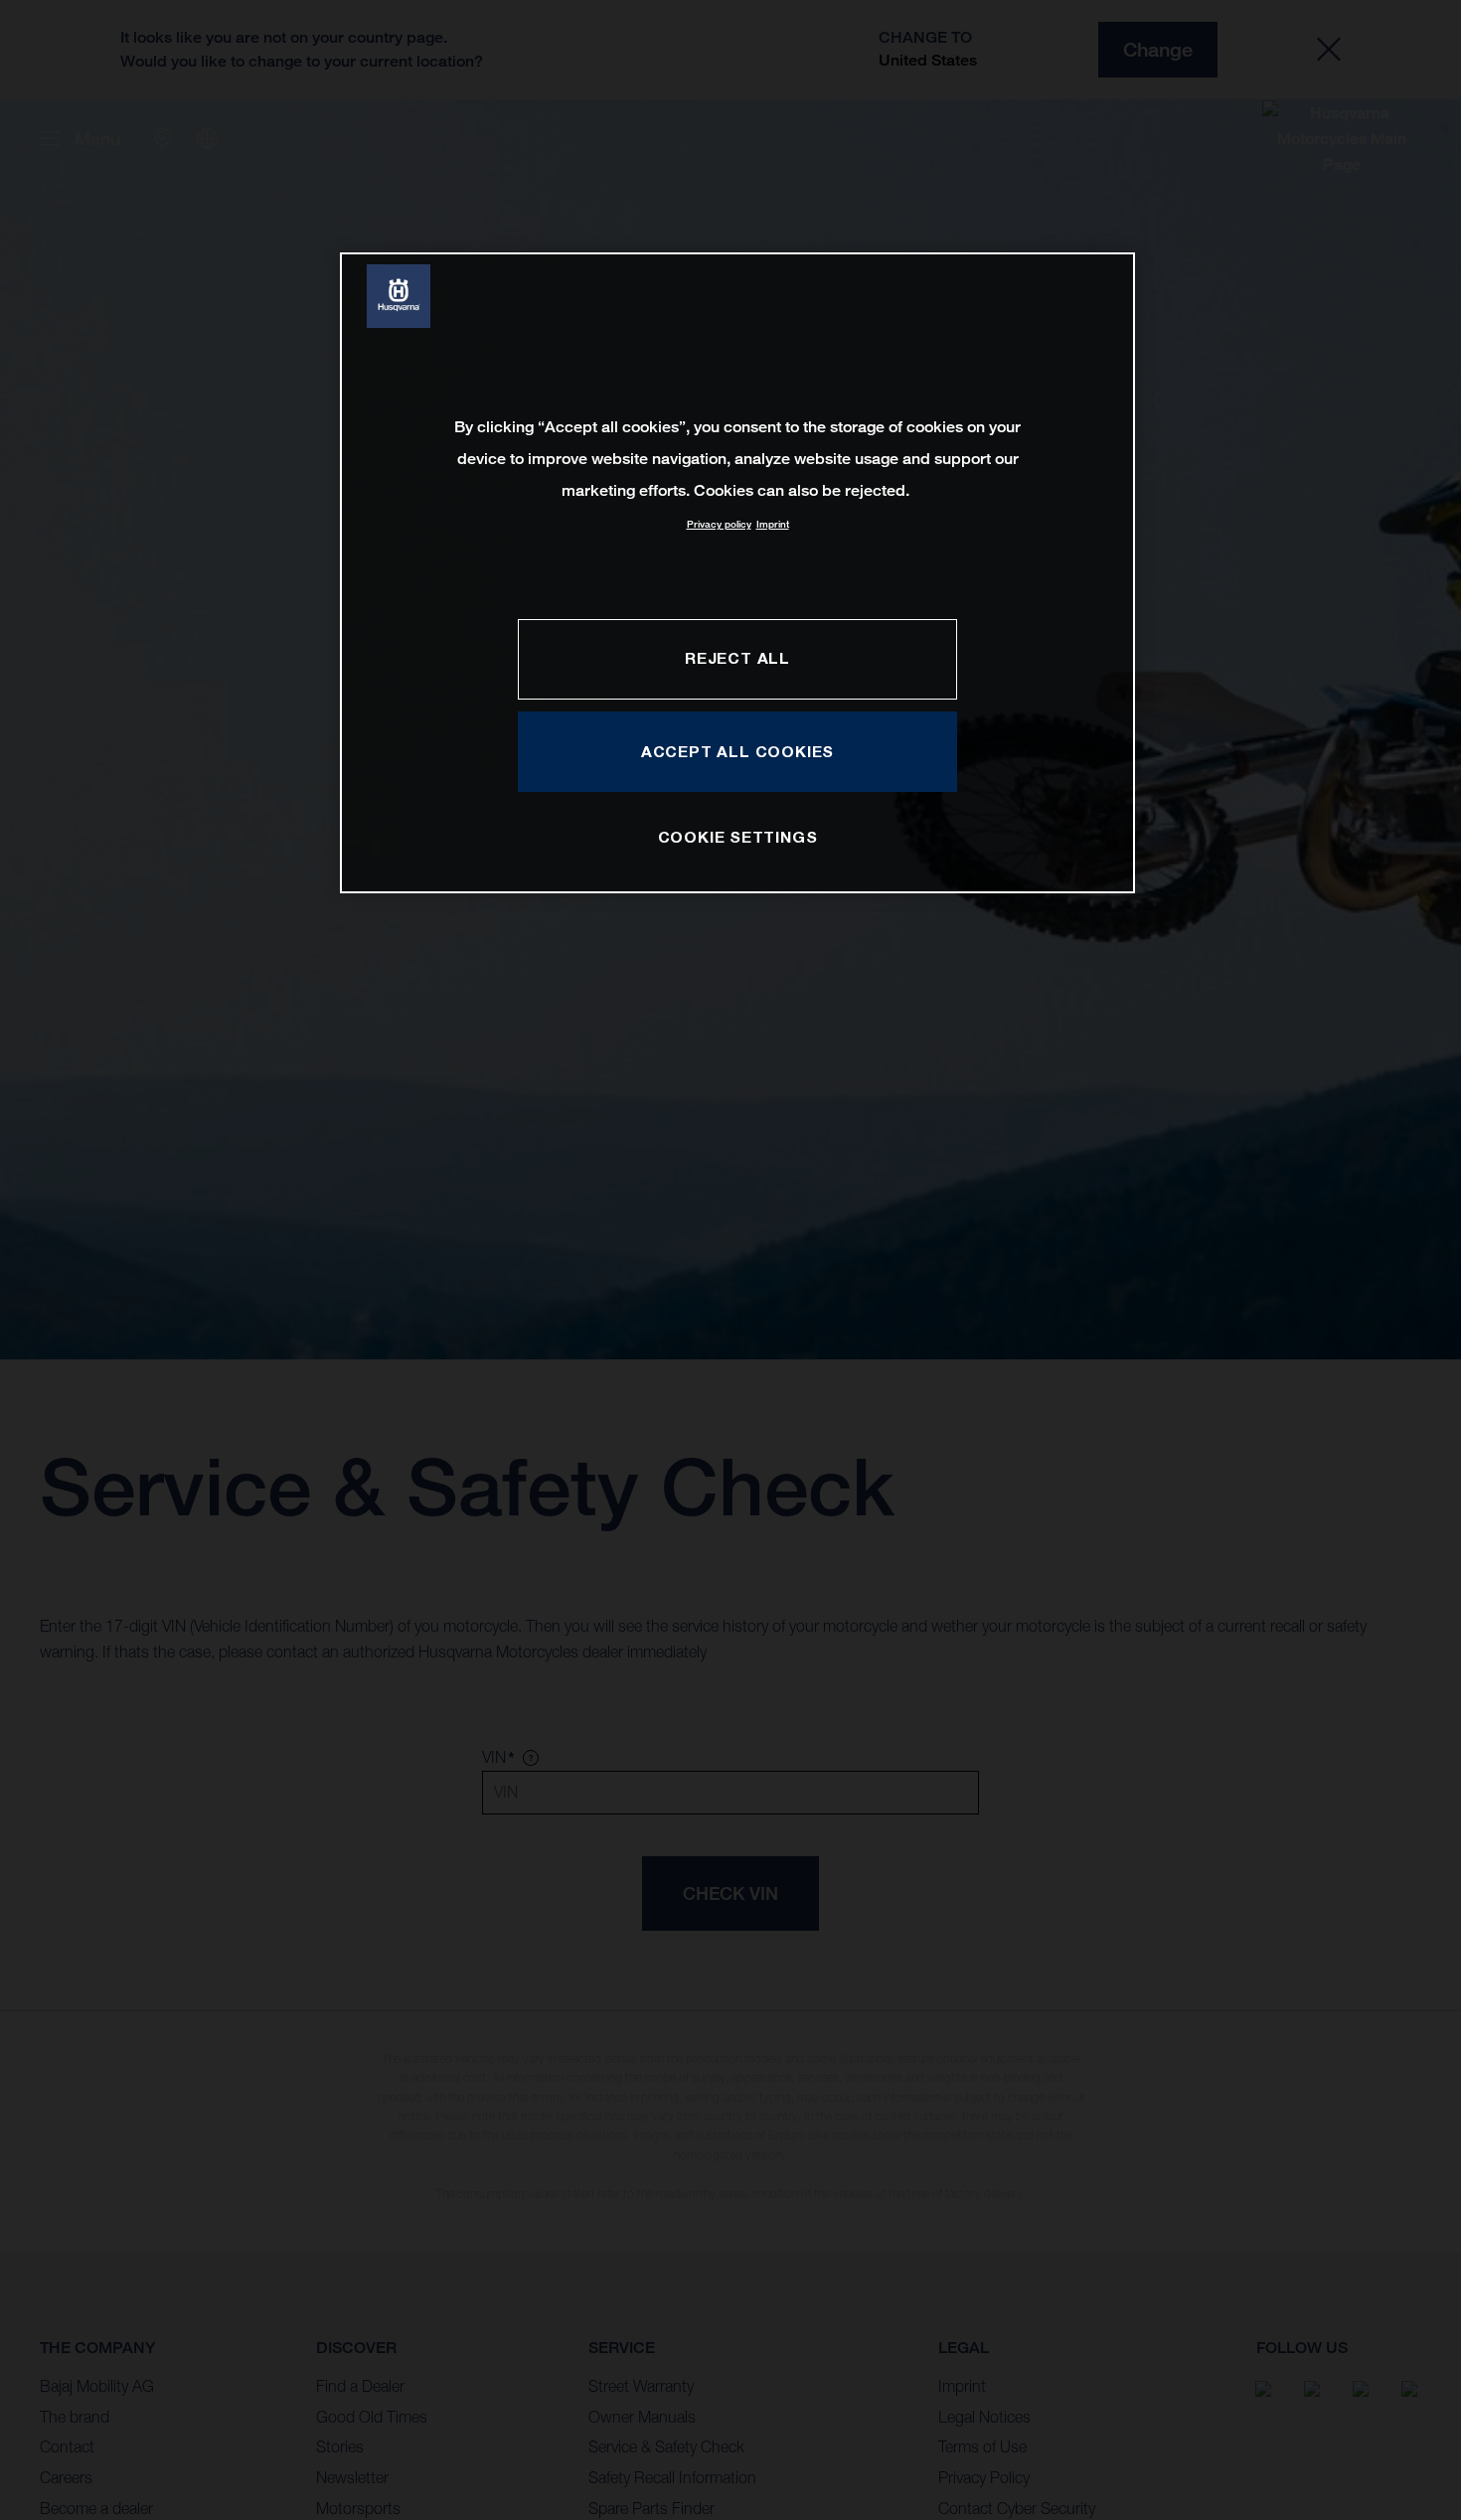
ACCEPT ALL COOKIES (737, 751)
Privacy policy (719, 524)
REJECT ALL (737, 658)
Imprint (773, 524)
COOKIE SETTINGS (738, 837)
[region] (737, 573)
